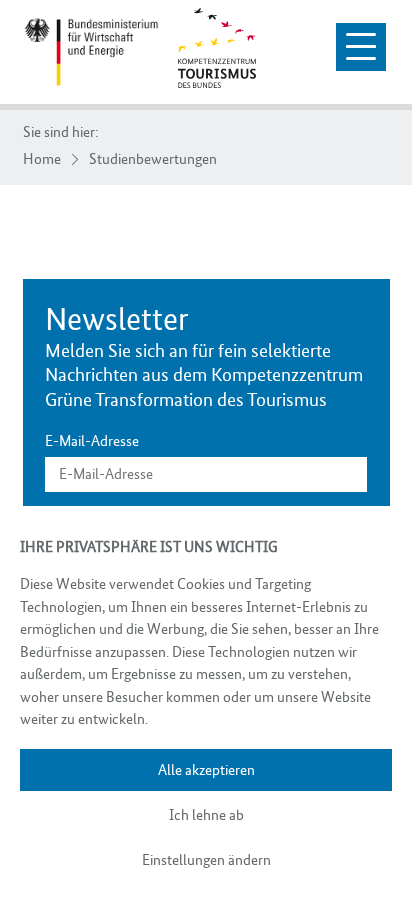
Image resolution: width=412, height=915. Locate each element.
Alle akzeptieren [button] (206, 770)
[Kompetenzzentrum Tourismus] (91, 52)
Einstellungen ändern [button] (206, 860)
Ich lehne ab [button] (206, 815)
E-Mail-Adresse (92, 441)
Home (42, 159)
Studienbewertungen (153, 159)
